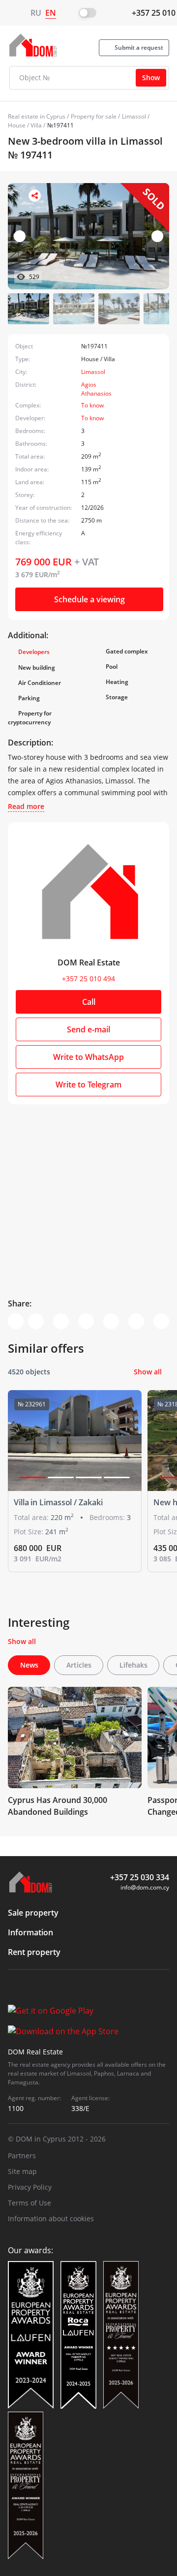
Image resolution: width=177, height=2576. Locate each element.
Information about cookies (51, 2219)
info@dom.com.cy (145, 1887)
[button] (157, 236)
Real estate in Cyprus (37, 116)
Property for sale (94, 116)
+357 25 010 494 (88, 978)
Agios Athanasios (96, 389)
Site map (22, 2171)
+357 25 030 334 (140, 1877)
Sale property (33, 1913)
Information (30, 1932)
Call (89, 1002)
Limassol (134, 116)
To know (92, 405)
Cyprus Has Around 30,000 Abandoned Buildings (58, 1806)
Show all (148, 1372)
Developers (34, 652)
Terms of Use (29, 2203)
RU (36, 13)
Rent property (34, 1952)
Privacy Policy (30, 2187)
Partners (22, 2156)
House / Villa (25, 125)
